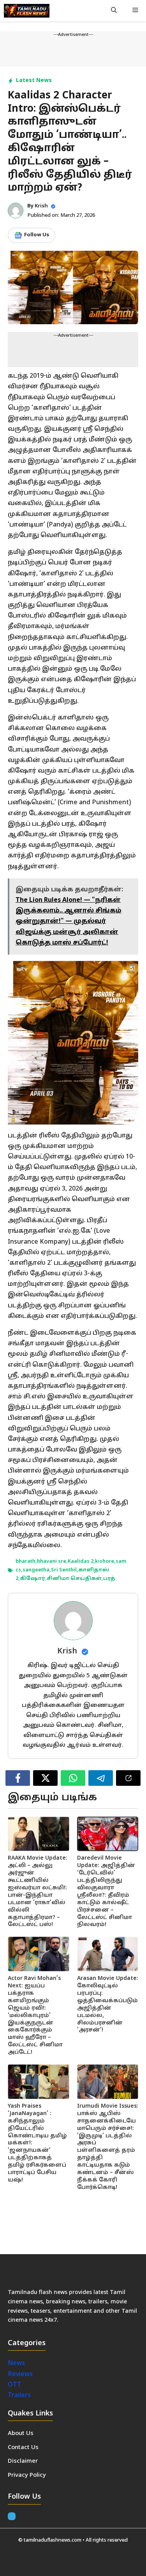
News (17, 2364)
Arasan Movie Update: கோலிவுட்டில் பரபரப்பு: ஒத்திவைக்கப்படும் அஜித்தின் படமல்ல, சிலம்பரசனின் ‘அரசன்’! (108, 2004)
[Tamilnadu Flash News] (27, 11)
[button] (114, 11)
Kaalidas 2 (81, 1562)
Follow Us (37, 235)
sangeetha (36, 1570)
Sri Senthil (64, 1570)
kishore (105, 1562)
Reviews (20, 2374)
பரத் (109, 1579)
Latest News (34, 81)
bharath (26, 1562)
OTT (15, 2385)
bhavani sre (52, 1562)
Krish (41, 206)
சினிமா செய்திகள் (74, 1579)
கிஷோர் (33, 1579)
